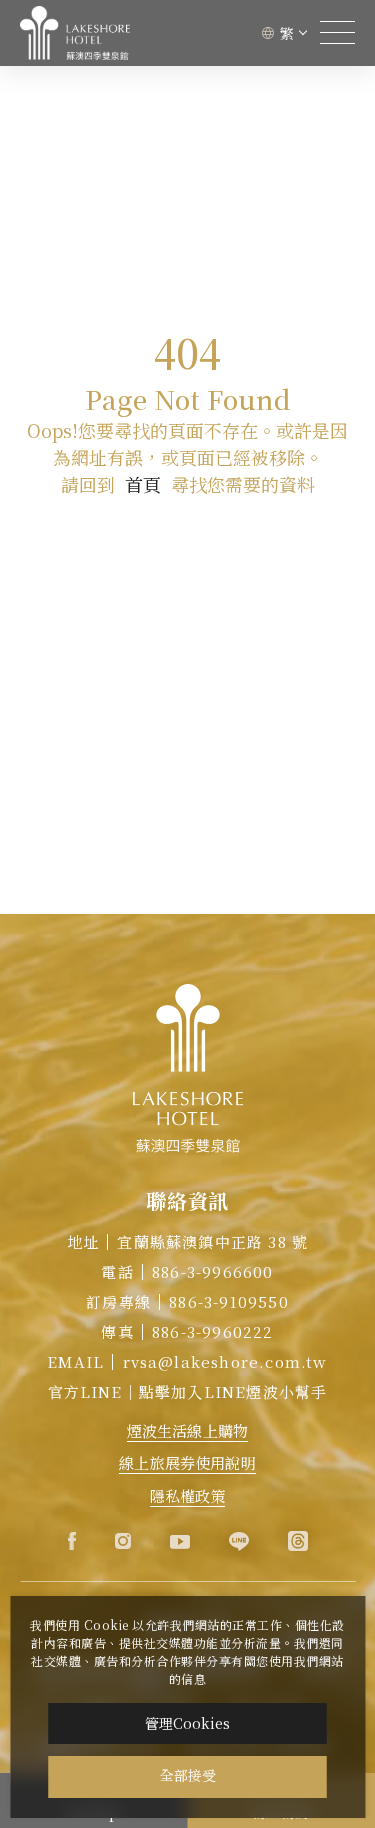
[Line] (239, 1541)
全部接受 (188, 1776)
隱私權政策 (188, 1495)
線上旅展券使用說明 (187, 1462)
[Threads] (298, 1541)
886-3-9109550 (229, 1301)
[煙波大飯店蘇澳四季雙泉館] (75, 33)
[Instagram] (123, 1541)
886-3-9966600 (213, 1271)
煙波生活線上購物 (187, 1430)
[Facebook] (72, 1541)
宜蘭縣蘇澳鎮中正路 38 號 (212, 1241)
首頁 (143, 484)
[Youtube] (180, 1541)
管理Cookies (187, 1723)
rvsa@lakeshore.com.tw (225, 1361)
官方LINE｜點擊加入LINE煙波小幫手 (188, 1391)
